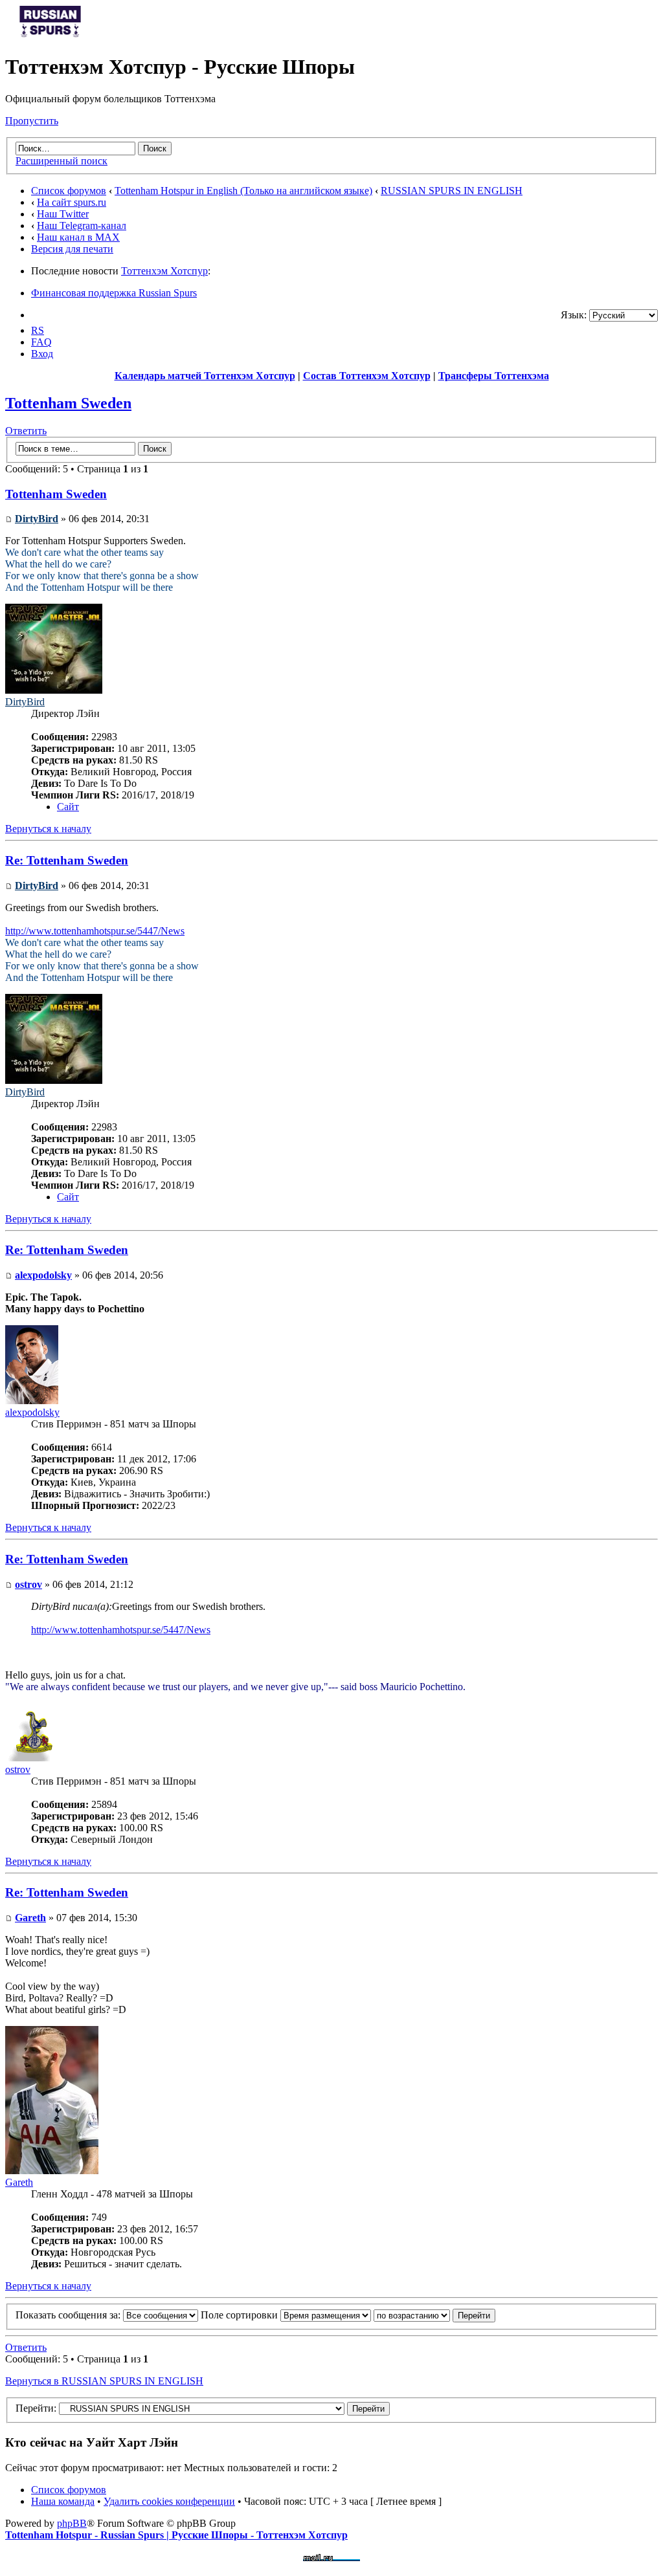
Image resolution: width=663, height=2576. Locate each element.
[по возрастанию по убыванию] (434, 2315)
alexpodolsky (43, 1275)
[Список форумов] (50, 35)
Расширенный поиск (62, 161)
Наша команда (63, 2501)
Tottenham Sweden (68, 403)
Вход (42, 354)
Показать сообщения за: (69, 2315)
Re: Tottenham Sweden (67, 860)
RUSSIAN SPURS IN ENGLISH (452, 191)
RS (38, 330)
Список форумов (69, 191)
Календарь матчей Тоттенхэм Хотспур (205, 376)
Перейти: (36, 2408)
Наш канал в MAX (78, 237)
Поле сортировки (241, 2315)
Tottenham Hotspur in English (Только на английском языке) (243, 191)
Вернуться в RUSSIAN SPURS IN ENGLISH (104, 2381)
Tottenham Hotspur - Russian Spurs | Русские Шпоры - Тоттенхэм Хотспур (176, 2535)
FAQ (41, 342)
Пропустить (32, 121)
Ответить (26, 431)
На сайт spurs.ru (72, 202)
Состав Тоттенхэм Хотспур (367, 376)
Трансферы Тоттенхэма (494, 376)
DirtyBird (37, 519)
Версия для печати (72, 249)
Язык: (574, 315)
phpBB (72, 2523)
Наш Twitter (63, 214)
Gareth (30, 1918)
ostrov (28, 1584)
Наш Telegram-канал (82, 226)
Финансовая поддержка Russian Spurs (114, 293)
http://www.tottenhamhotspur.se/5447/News (95, 931)
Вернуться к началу (48, 829)
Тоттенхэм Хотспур (164, 271)
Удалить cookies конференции (169, 2501)
